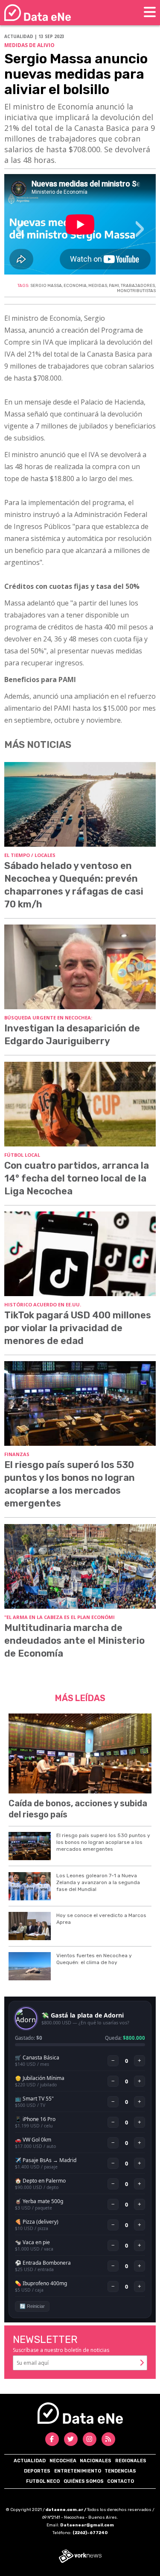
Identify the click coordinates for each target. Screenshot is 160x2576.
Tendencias (120, 2471)
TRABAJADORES (138, 286)
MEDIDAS (98, 286)
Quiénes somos (84, 2481)
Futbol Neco (43, 2481)
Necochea (63, 2461)
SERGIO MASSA (46, 286)
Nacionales (96, 2461)
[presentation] (20, 233)
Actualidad (30, 2461)
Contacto (121, 2481)
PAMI (114, 286)
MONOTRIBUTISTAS (136, 291)
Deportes (37, 2471)
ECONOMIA (75, 286)
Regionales (131, 2461)
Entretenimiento (78, 2471)
